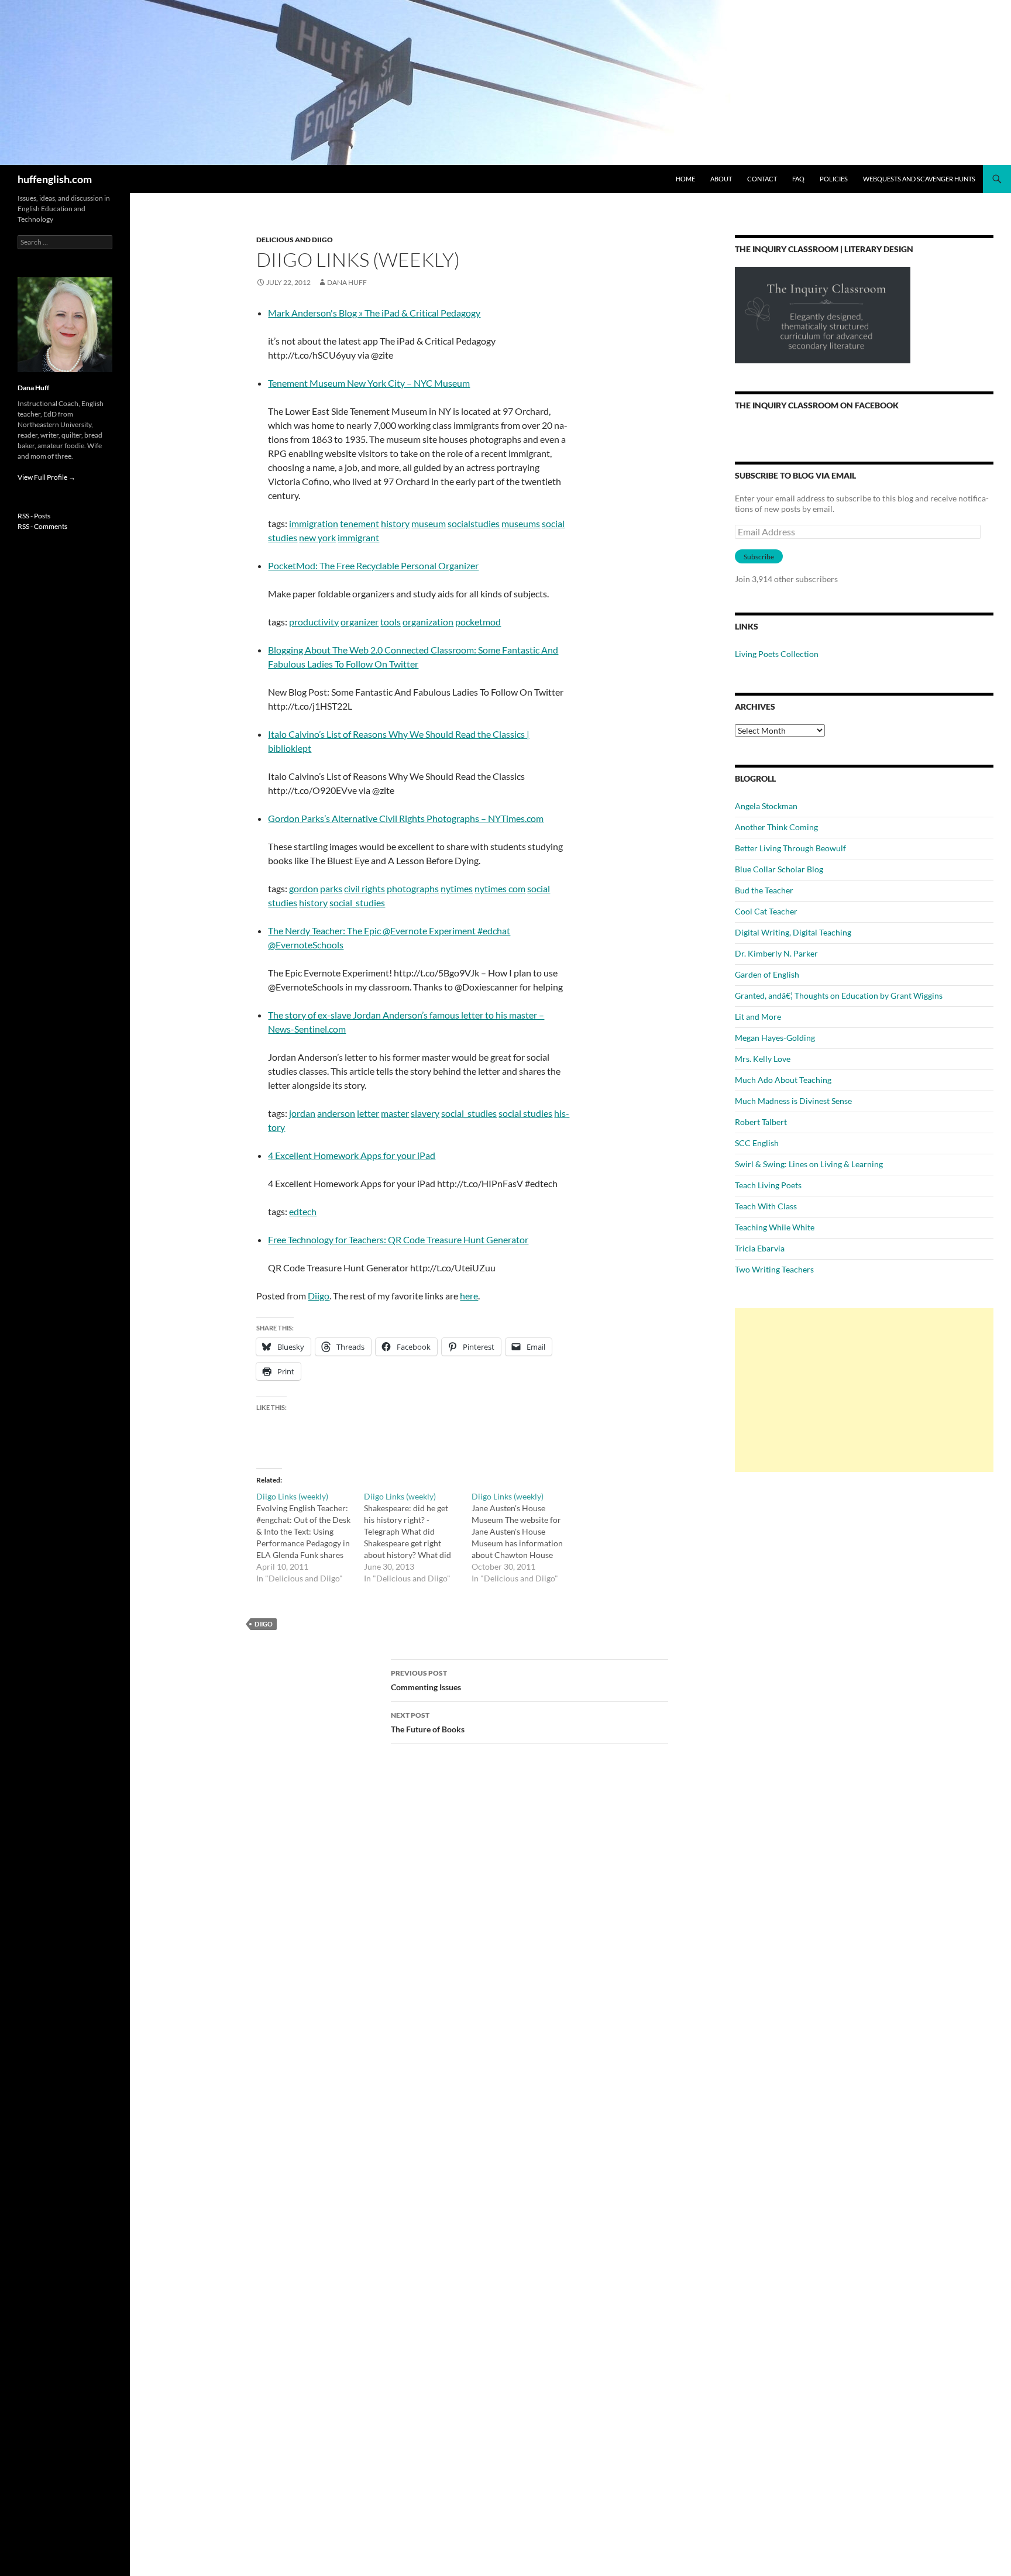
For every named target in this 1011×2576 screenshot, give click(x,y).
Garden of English (767, 974)
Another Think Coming (776, 827)
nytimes (457, 888)
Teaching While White (775, 1227)
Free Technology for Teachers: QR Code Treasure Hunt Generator (398, 1239)
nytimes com (500, 888)
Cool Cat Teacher (766, 911)
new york (317, 537)
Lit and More (758, 1017)
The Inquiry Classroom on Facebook (817, 405)
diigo (264, 1624)
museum (429, 523)
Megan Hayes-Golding (775, 1038)
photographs (413, 888)
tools (391, 622)
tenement (360, 523)
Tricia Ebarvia (760, 1248)
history (395, 523)
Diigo (319, 1296)
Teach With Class (766, 1206)
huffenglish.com (55, 179)
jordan (302, 1113)
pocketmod (478, 622)
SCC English (757, 1143)
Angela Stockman (766, 806)
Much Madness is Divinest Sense (793, 1101)
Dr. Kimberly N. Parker (776, 953)
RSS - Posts (34, 516)
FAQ (798, 179)
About (721, 179)
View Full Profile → (47, 477)
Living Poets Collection (777, 654)
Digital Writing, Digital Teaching (793, 932)
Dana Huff (347, 282)
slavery (425, 1113)
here (469, 1296)
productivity (314, 622)
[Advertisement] (864, 1390)
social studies (525, 1113)
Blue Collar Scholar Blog (779, 869)
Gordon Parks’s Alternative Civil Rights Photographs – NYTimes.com (406, 818)
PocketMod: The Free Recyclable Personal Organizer (373, 565)
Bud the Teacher (764, 890)
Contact (762, 179)
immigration (314, 523)
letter (368, 1113)
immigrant (358, 537)
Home (685, 179)
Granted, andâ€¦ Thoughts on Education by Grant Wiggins (839, 995)
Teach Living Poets (768, 1185)
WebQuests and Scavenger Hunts (919, 179)
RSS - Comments (42, 526)
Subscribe (759, 557)
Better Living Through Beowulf (790, 848)
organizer (360, 622)
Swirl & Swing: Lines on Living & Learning (809, 1164)
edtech (303, 1211)
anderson (336, 1113)
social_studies (357, 902)
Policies (834, 179)
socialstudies (474, 523)
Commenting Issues (426, 1680)
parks (331, 888)
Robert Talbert (761, 1122)
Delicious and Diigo (295, 240)
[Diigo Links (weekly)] (310, 1538)
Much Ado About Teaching (783, 1080)
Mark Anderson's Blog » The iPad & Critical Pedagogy (374, 313)
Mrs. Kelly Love (763, 1059)
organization (428, 622)
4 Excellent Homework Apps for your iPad (352, 1155)
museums (521, 523)
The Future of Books (428, 1722)
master (395, 1113)
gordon (304, 888)
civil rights (364, 888)
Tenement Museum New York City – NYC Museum (369, 383)
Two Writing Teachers (774, 1269)
